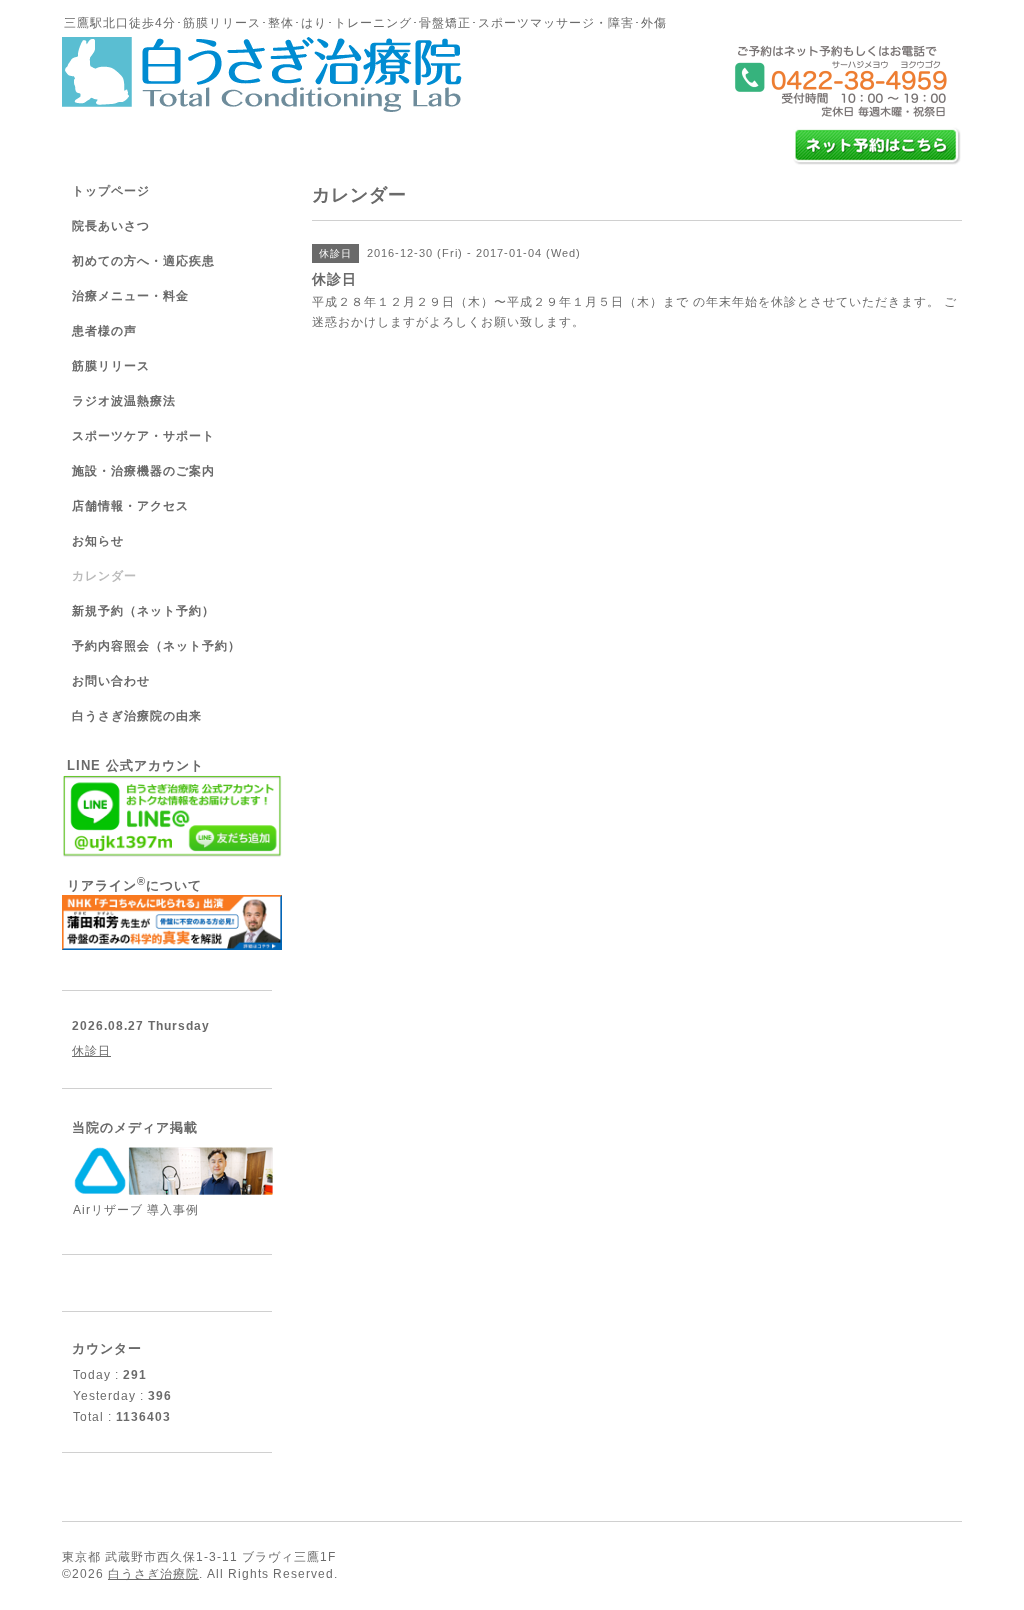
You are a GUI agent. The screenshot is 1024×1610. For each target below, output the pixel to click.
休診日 (91, 1051)
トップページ (111, 191)
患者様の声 (104, 331)
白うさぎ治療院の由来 (137, 716)
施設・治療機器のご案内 (143, 471)
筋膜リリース (111, 366)
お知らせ (98, 541)
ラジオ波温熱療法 (124, 401)
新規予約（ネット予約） (143, 611)
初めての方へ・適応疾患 (143, 261)
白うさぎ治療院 (153, 1574)
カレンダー (104, 576)
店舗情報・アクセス (130, 506)
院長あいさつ (111, 226)
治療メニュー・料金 (130, 296)
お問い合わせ (111, 681)
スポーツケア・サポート (143, 436)
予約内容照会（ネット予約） (156, 646)
